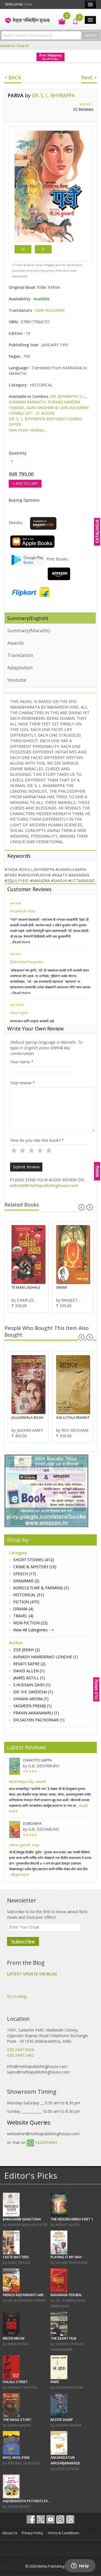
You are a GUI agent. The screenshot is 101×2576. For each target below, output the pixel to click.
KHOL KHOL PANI (16, 2458)
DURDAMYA (32, 1824)
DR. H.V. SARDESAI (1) (33, 1692)
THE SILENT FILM (63, 2338)
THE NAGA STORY (17, 2420)
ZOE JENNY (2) (27, 1650)
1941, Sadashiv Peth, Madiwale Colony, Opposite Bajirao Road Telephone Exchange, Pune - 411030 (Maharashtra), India (48, 2036)
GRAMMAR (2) (26, 1581)
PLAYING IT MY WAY (66, 2257)
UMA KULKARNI (50, 310)
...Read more (20, 942)
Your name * (22, 1062)
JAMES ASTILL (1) (29, 1678)
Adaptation (20, 667)
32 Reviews (83, 109)
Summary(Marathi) (29, 630)
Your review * (22, 1083)
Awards (16, 643)
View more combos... (28, 430)
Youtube (17, 680)
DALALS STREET (15, 2382)
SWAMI (61, 1287)
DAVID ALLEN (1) (29, 1671)
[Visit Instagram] (60, 2519)
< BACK (13, 77)
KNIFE (55, 2382)
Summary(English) (28, 618)
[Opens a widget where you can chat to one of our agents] (80, 2566)
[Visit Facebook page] (31, 2519)
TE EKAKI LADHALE (26, 1287)
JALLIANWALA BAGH (27, 1418)
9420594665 (46, 2142)
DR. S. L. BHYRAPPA (53, 95)
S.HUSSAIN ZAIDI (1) (32, 1685)
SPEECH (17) (25, 1574)
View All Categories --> (34, 1630)
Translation (20, 655)
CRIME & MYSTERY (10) (35, 1567)
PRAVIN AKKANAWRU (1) (36, 1713)
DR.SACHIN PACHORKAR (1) (39, 1720)
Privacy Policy (32, 2533)
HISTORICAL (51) (29, 1595)
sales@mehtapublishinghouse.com (38, 2072)
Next (43, 249)
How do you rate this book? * (37, 1140)
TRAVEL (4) (23, 1616)
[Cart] (59, 21)
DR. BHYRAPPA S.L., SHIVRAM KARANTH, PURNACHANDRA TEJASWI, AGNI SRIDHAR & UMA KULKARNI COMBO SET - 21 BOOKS (49, 405)
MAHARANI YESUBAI (66, 2295)
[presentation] (82, 1207)
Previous (23, 249)
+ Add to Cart (25, 484)
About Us (10, 2533)
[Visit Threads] (70, 2519)
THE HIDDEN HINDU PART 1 (72, 2219)
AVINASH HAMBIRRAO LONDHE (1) (46, 1657)
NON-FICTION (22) (30, 1623)
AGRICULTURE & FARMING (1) (41, 1588)
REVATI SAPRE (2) (29, 1664)
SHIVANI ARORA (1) (31, 1699)
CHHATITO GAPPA (37, 1760)
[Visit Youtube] (50, 2519)
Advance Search (14, 46)
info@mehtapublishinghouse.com (37, 2066)
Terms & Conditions (63, 2533)
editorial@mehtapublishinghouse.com (44, 1185)
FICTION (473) (26, 1602)
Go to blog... (18, 1996)
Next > (89, 77)
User (28, 4)
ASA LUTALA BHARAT (73, 1418)
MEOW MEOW (14, 2338)
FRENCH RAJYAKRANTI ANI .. (24, 2295)
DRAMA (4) (23, 1609)
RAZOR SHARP (62, 2420)
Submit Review (26, 1167)
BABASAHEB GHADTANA (22, 2219)
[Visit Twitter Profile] (41, 2519)
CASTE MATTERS (16, 2257)
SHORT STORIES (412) (34, 1560)
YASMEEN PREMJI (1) (32, 1706)
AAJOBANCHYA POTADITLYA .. (27, 2501)
